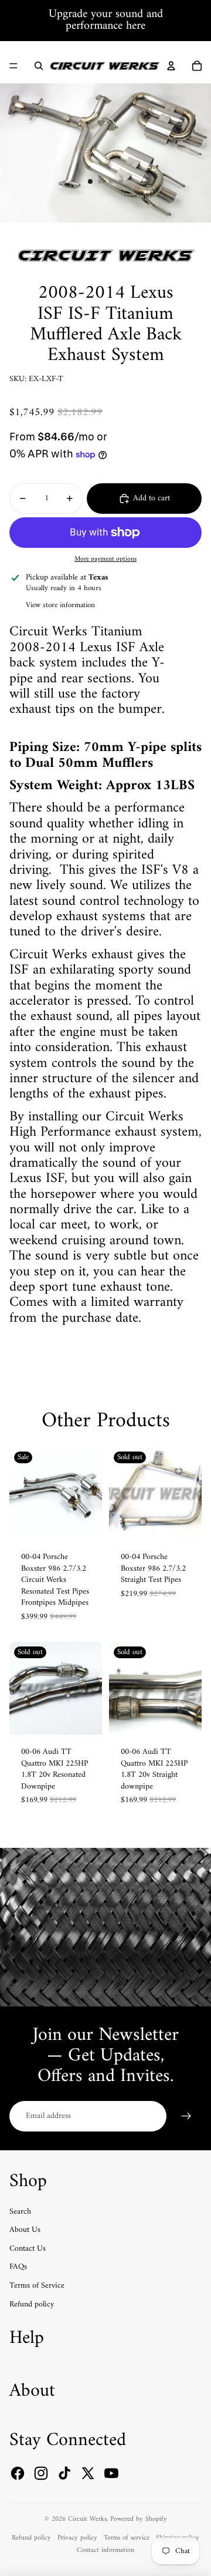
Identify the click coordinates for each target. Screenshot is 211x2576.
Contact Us (28, 2249)
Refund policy (32, 2304)
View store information (60, 605)
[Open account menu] (171, 66)
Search (20, 2212)
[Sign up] (186, 2116)
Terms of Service (37, 2286)
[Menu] (13, 66)
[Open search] (39, 66)
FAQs (18, 2267)
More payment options (105, 559)
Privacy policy (77, 2538)
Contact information (105, 2550)
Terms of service (127, 2538)
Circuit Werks (87, 2519)
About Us (25, 2230)
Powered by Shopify (139, 2519)
